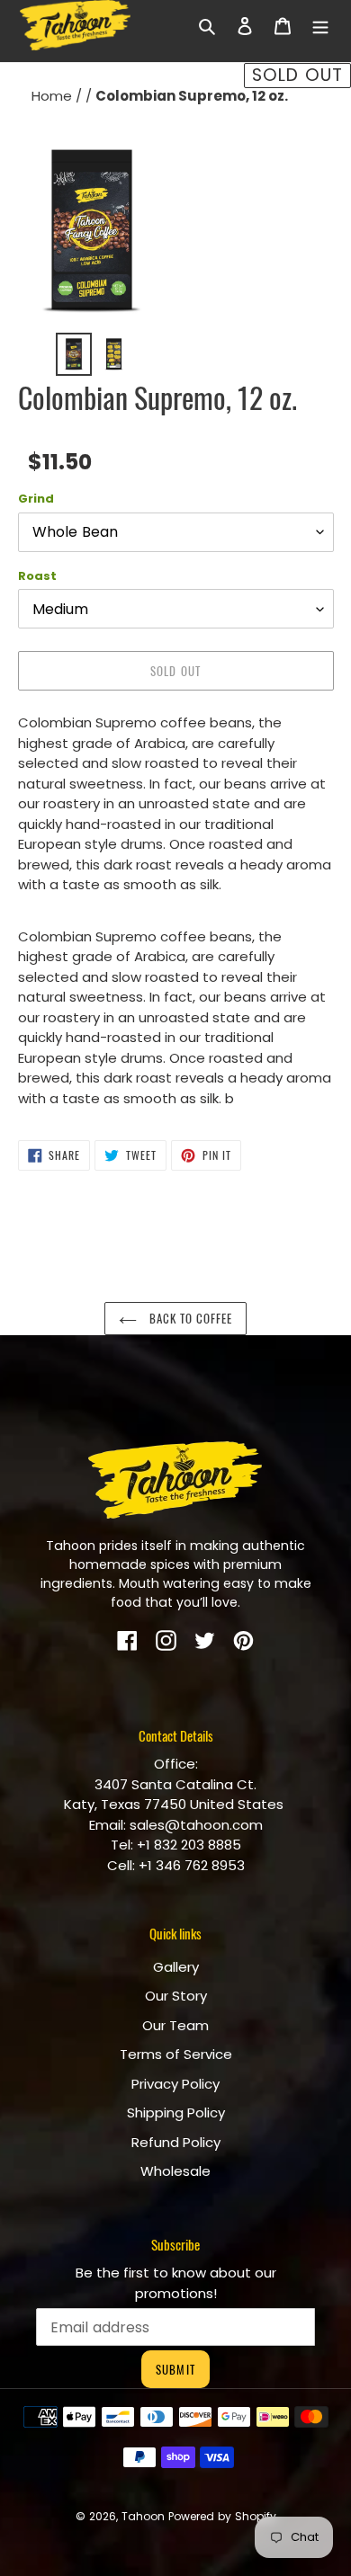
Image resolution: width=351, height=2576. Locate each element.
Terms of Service (176, 2054)
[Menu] (320, 26)
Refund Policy (176, 2142)
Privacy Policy (175, 2084)
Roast (37, 576)
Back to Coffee (189, 1318)
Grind (36, 499)
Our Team (175, 2025)
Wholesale (175, 2171)
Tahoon (143, 2516)
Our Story (176, 1996)
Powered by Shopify (222, 2516)
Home (54, 96)
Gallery (176, 1967)
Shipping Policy (176, 2112)
